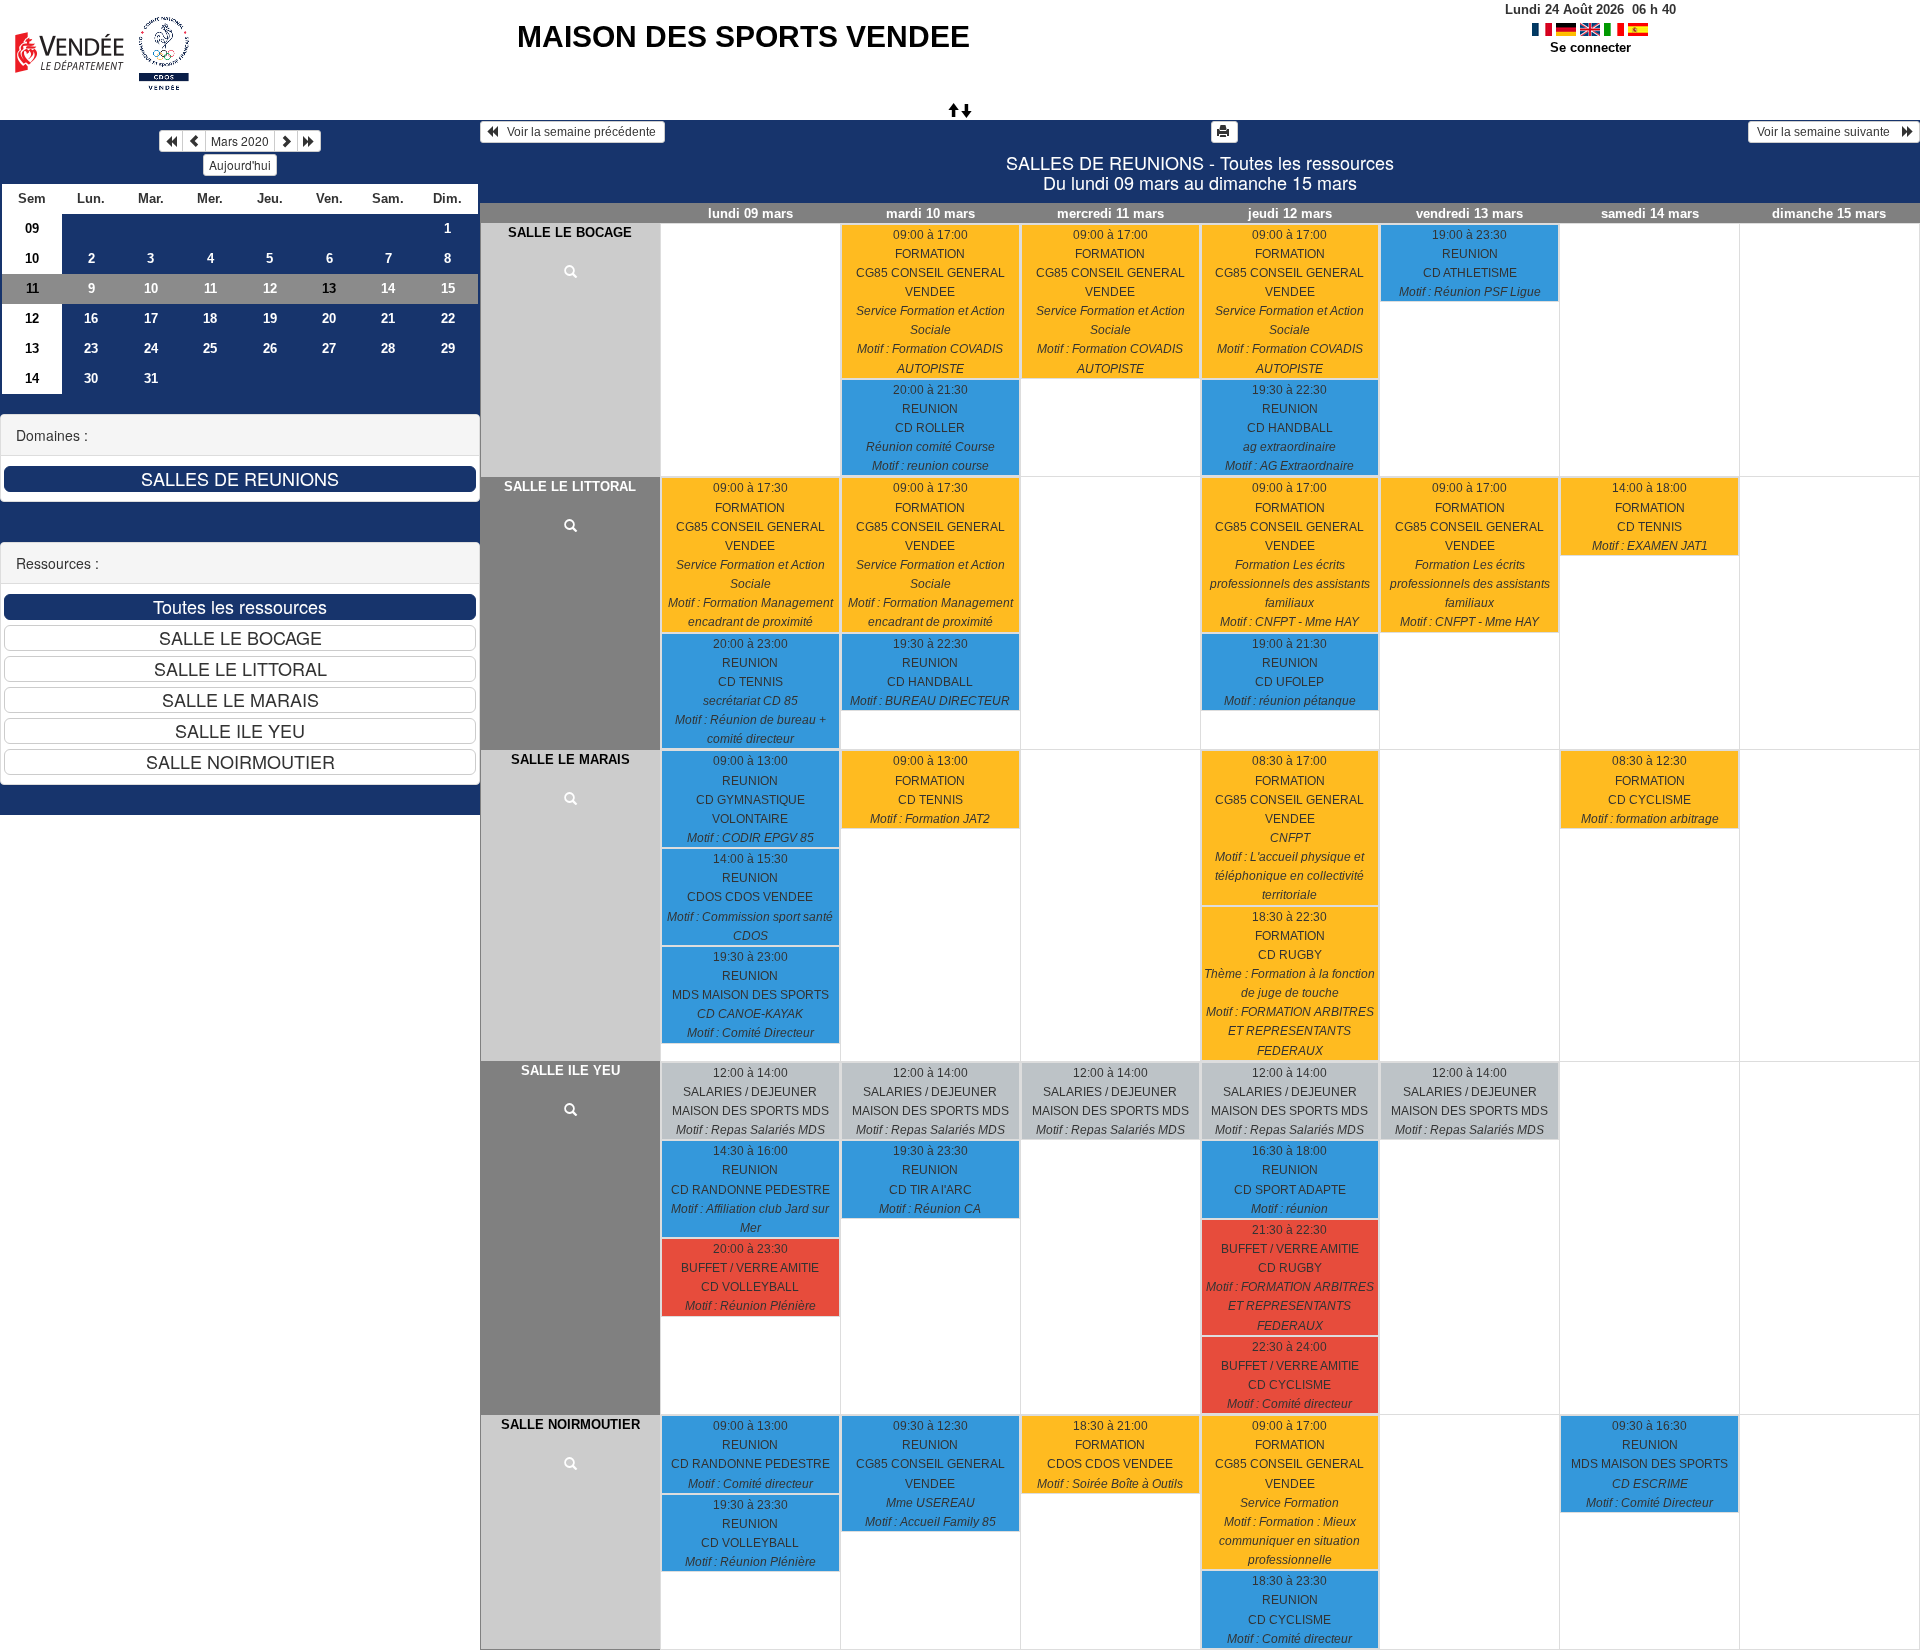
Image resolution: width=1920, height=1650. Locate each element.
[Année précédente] (171, 141)
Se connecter (1590, 47)
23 (91, 348)
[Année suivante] (309, 141)
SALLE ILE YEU (570, 1070)
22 (448, 318)
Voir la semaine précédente (578, 132)
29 (448, 348)
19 (270, 318)
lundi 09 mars (750, 213)
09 (32, 228)
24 (151, 348)
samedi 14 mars (1650, 213)
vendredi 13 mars (1469, 213)
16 (91, 318)
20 (329, 318)
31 (151, 378)
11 (32, 288)
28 (388, 348)
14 (388, 288)
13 (32, 348)
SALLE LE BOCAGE (570, 232)
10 (32, 258)
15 (448, 288)
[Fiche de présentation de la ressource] (570, 273)
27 (329, 348)
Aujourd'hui (240, 164)
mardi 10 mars (930, 213)
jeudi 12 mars (1290, 213)
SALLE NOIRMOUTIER (570, 1424)
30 (91, 378)
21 (388, 318)
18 (210, 318)
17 (151, 318)
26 (270, 348)
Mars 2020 (240, 140)
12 (270, 288)
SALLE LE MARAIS (570, 759)
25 (210, 348)
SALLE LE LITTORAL (570, 486)
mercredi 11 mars (1110, 213)
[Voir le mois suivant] (286, 141)
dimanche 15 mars (1829, 213)
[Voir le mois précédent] (194, 141)
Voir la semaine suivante (1828, 132)
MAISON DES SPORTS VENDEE (743, 36)
